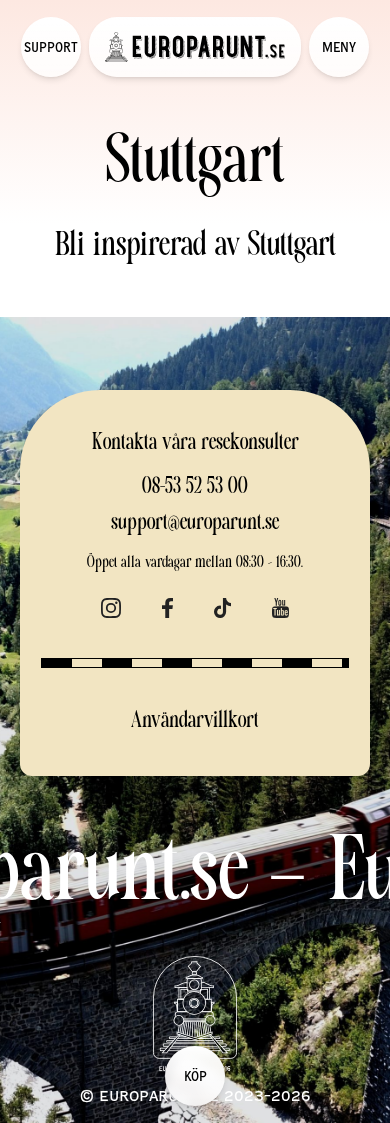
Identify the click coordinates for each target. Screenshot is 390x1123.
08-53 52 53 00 (195, 487)
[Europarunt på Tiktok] (223, 604)
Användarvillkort (195, 721)
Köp (195, 1075)
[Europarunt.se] (195, 47)
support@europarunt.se (195, 523)
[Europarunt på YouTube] (280, 604)
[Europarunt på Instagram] (111, 604)
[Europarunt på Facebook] (167, 604)
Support (51, 46)
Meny (339, 46)
